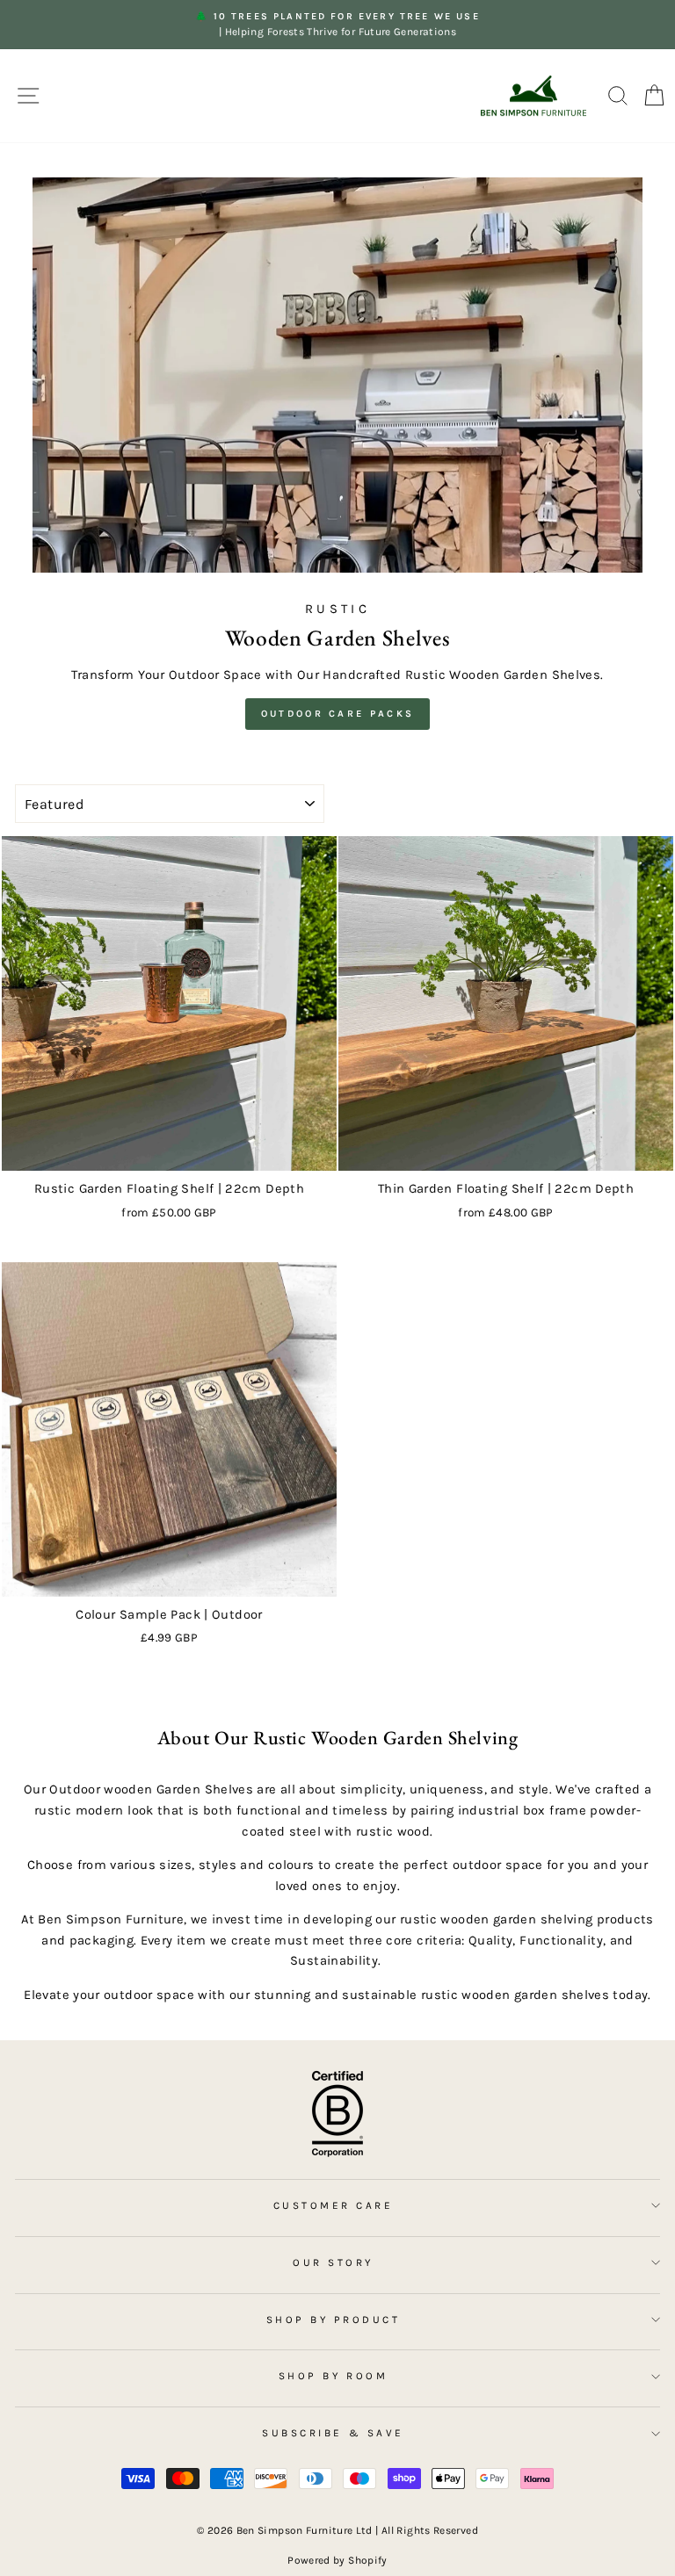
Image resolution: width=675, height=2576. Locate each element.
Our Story (333, 2262)
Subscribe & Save (333, 2433)
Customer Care (334, 2205)
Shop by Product (334, 2320)
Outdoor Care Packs (337, 714)
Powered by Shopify (337, 2560)
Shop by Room (333, 2376)
